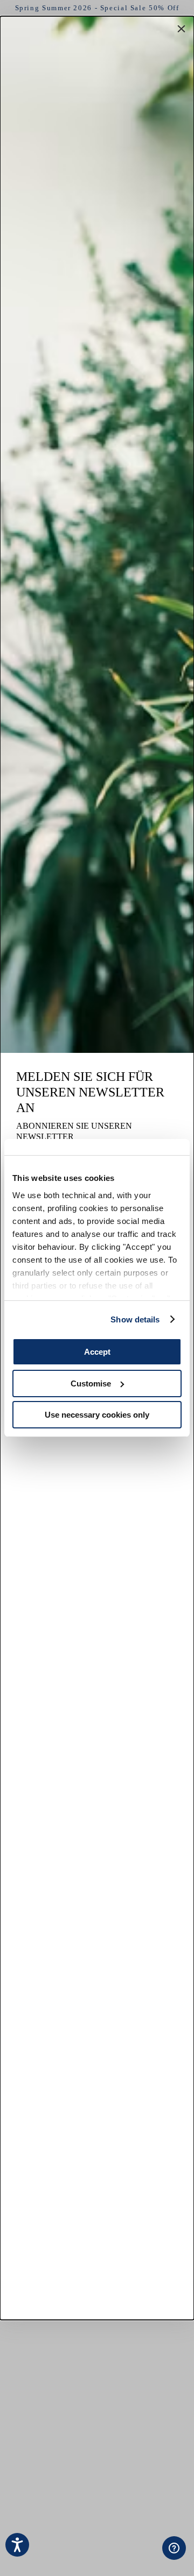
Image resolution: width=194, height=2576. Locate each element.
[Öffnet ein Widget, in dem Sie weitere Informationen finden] (118, 2557)
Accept (97, 1352)
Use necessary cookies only (97, 1415)
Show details (135, 1319)
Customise (91, 1383)
